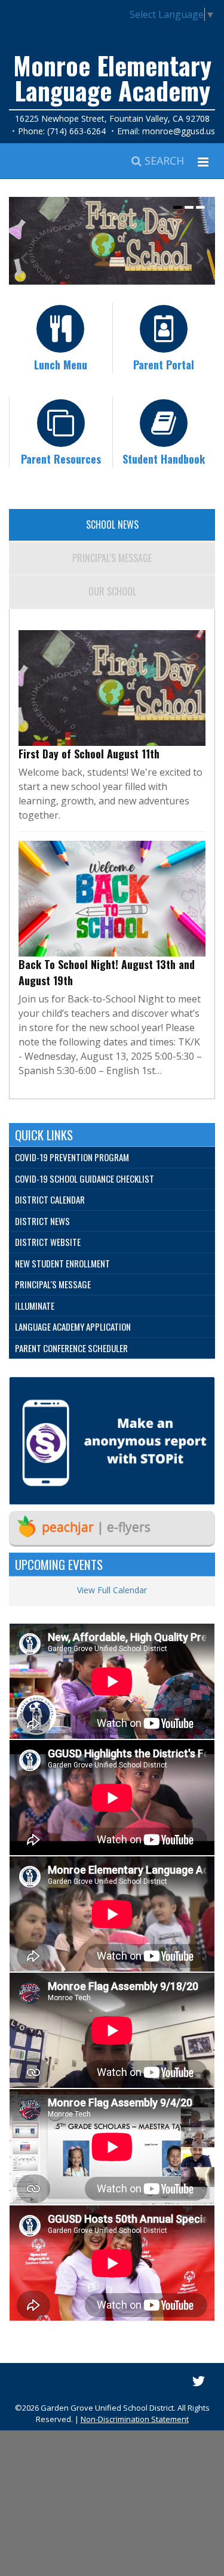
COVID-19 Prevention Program (72, 1157)
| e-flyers (96, 1527)
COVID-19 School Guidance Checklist (85, 1179)
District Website (48, 1242)
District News (42, 1221)
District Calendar (50, 1199)
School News (112, 525)
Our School (112, 591)
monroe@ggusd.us (179, 131)
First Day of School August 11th (89, 754)
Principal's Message (112, 558)
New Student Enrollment (62, 1263)
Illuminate (35, 1306)
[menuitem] (112, 1158)
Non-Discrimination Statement (135, 2419)
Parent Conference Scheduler (71, 1348)
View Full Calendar (112, 1590)
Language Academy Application (73, 1326)
